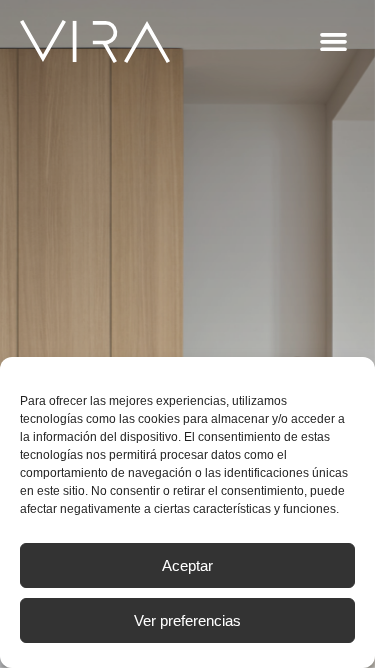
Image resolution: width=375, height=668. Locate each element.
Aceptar (187, 565)
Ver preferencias (187, 620)
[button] (334, 42)
